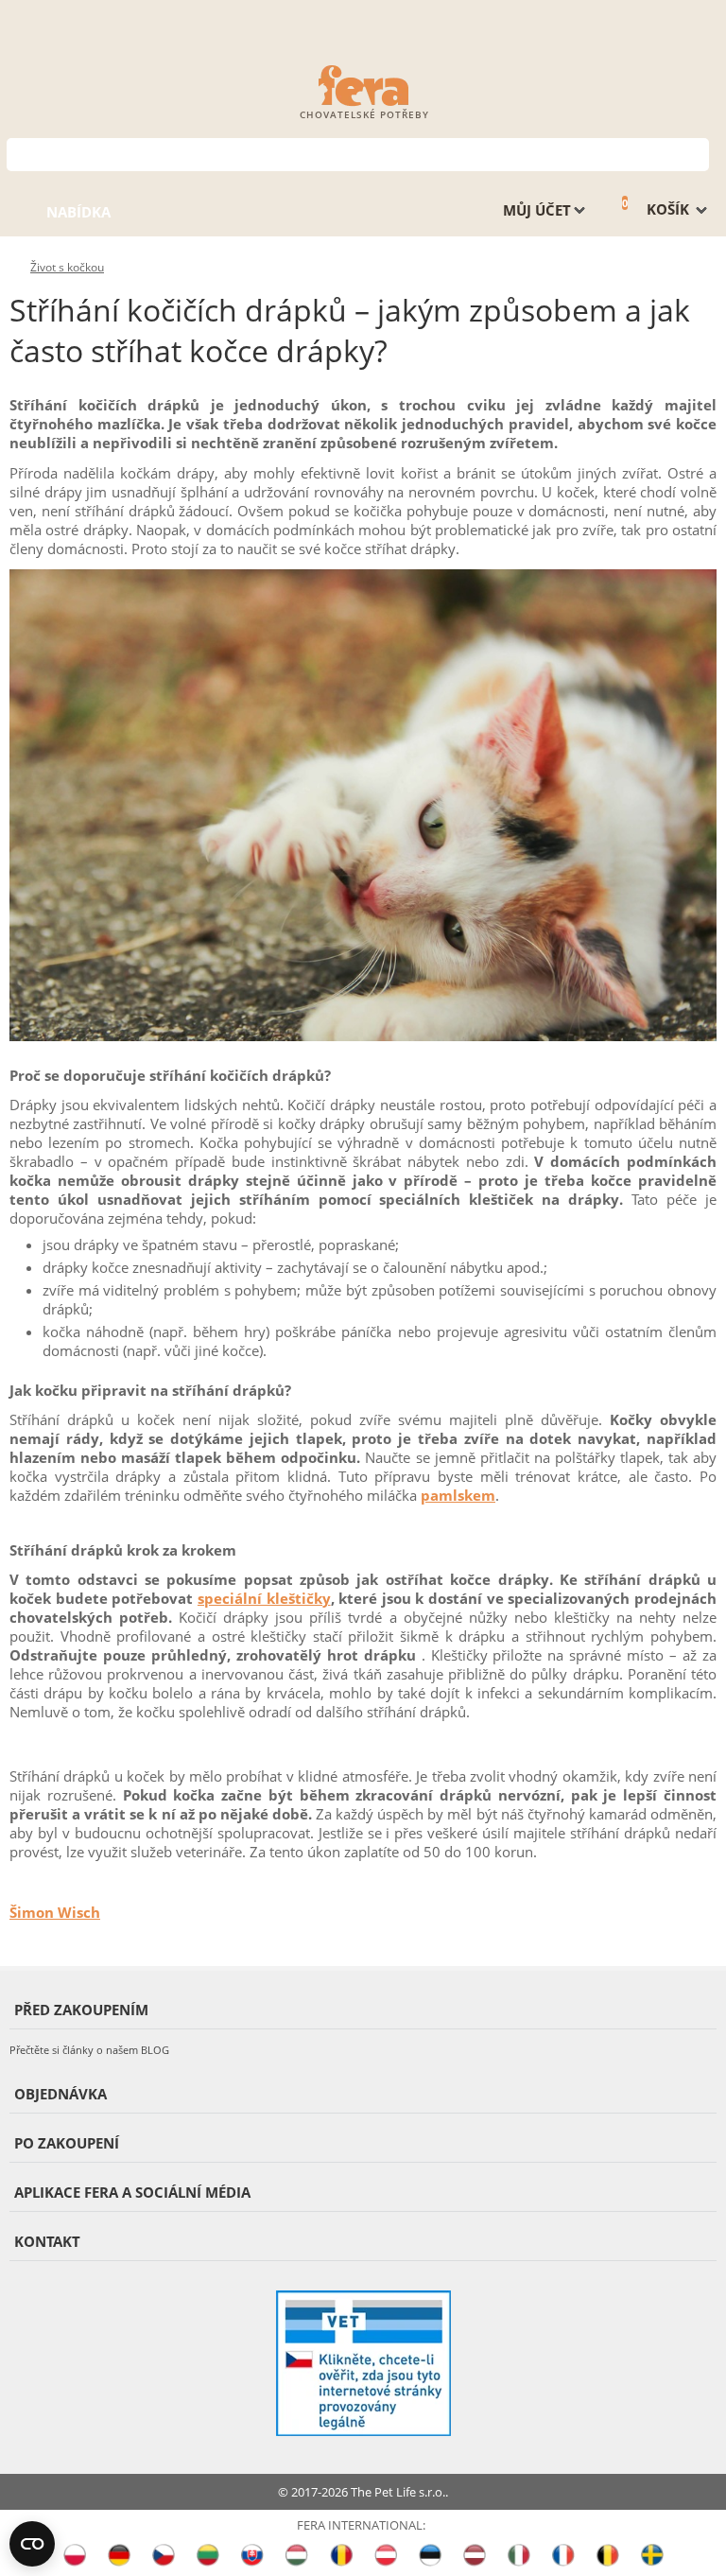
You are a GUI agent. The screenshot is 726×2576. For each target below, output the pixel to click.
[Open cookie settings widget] (32, 2544)
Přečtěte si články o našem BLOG (89, 2050)
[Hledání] (695, 153)
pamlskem (458, 1495)
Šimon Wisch (55, 1912)
